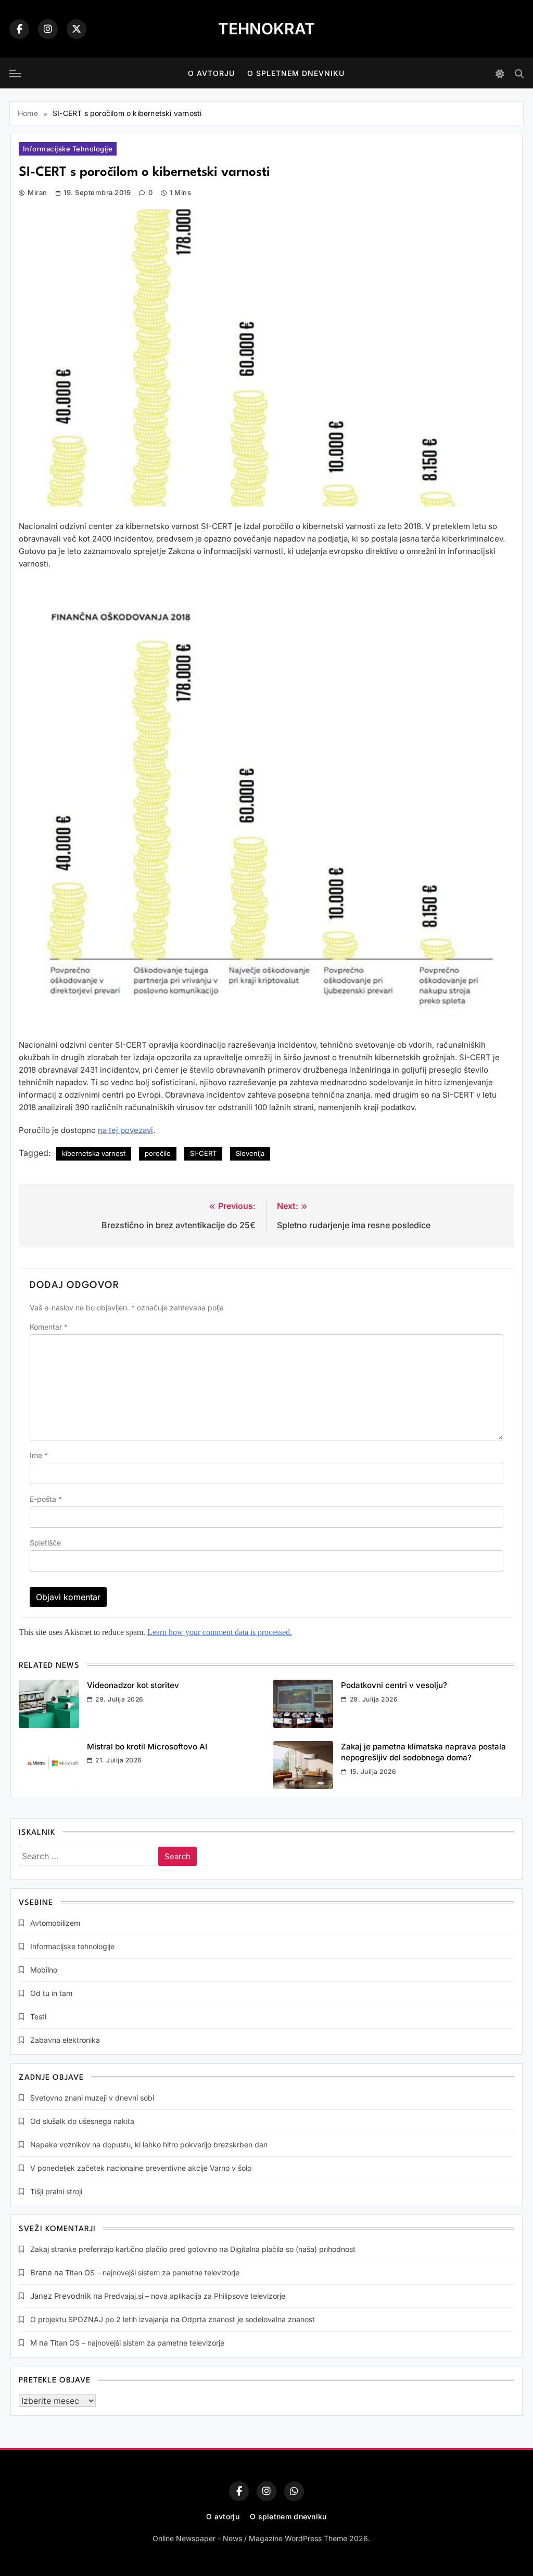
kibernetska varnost (94, 1153)
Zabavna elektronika (65, 2040)
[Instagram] (48, 29)
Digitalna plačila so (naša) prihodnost (293, 2249)
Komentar (49, 1327)
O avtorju (211, 73)
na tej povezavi (125, 1130)
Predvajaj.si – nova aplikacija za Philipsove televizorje (195, 2296)
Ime (39, 1455)
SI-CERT (203, 1153)
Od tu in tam (51, 1993)
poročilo (158, 1153)
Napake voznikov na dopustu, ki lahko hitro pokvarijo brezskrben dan (149, 2144)
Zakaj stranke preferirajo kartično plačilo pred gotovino (124, 2249)
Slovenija (250, 1153)
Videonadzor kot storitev (133, 1685)
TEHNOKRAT (266, 29)
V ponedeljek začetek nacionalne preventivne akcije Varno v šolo (141, 2168)
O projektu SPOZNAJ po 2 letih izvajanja (99, 2319)
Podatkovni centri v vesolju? (394, 1685)
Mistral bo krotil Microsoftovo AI (147, 1747)
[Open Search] (519, 74)
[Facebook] (19, 29)
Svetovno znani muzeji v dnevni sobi (92, 2098)
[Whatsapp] (294, 2491)
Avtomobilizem (55, 1923)
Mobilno (44, 1970)
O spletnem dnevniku (296, 73)
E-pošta (46, 1499)
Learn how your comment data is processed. (220, 1632)
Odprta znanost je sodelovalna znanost (248, 2319)
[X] (77, 29)
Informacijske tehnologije (68, 149)
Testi (38, 2017)
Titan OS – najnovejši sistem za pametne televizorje (152, 2272)
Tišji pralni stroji (56, 2191)
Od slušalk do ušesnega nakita (82, 2121)
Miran (37, 192)
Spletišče (45, 1543)
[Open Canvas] (15, 73)
